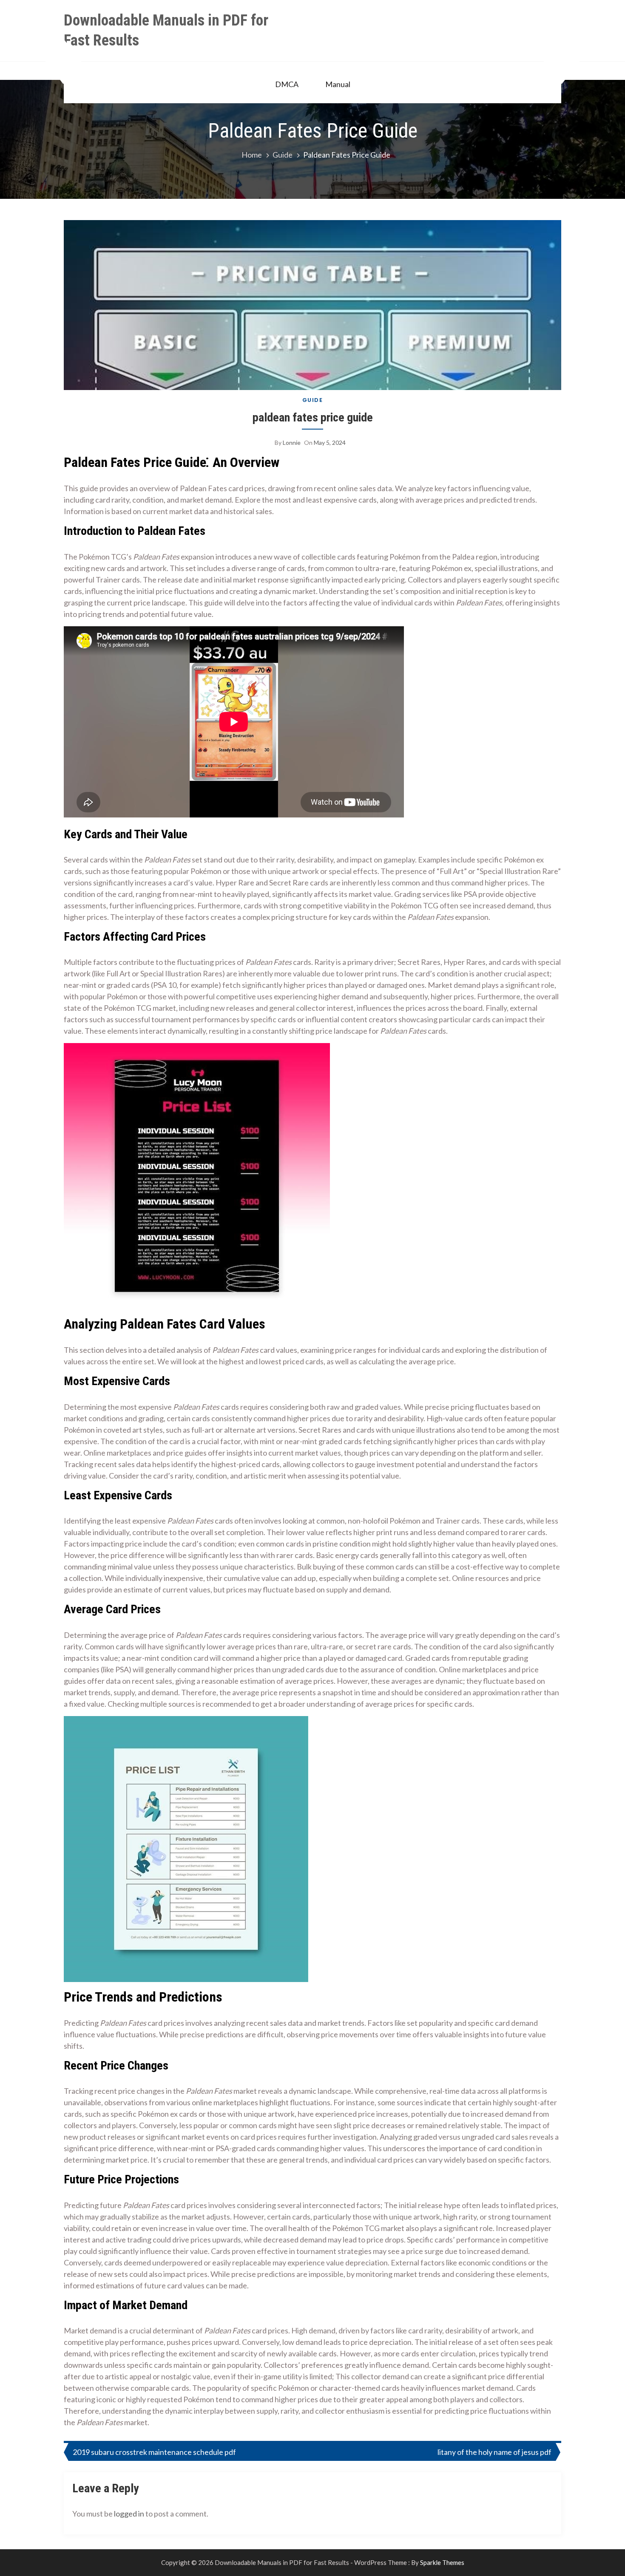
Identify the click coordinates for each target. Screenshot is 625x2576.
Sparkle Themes (442, 2562)
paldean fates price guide (313, 417)
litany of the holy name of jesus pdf (494, 2452)
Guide (313, 400)
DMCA (287, 84)
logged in (129, 2514)
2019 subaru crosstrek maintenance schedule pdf (154, 2452)
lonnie (292, 443)
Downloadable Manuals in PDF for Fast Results (166, 30)
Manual (338, 84)
